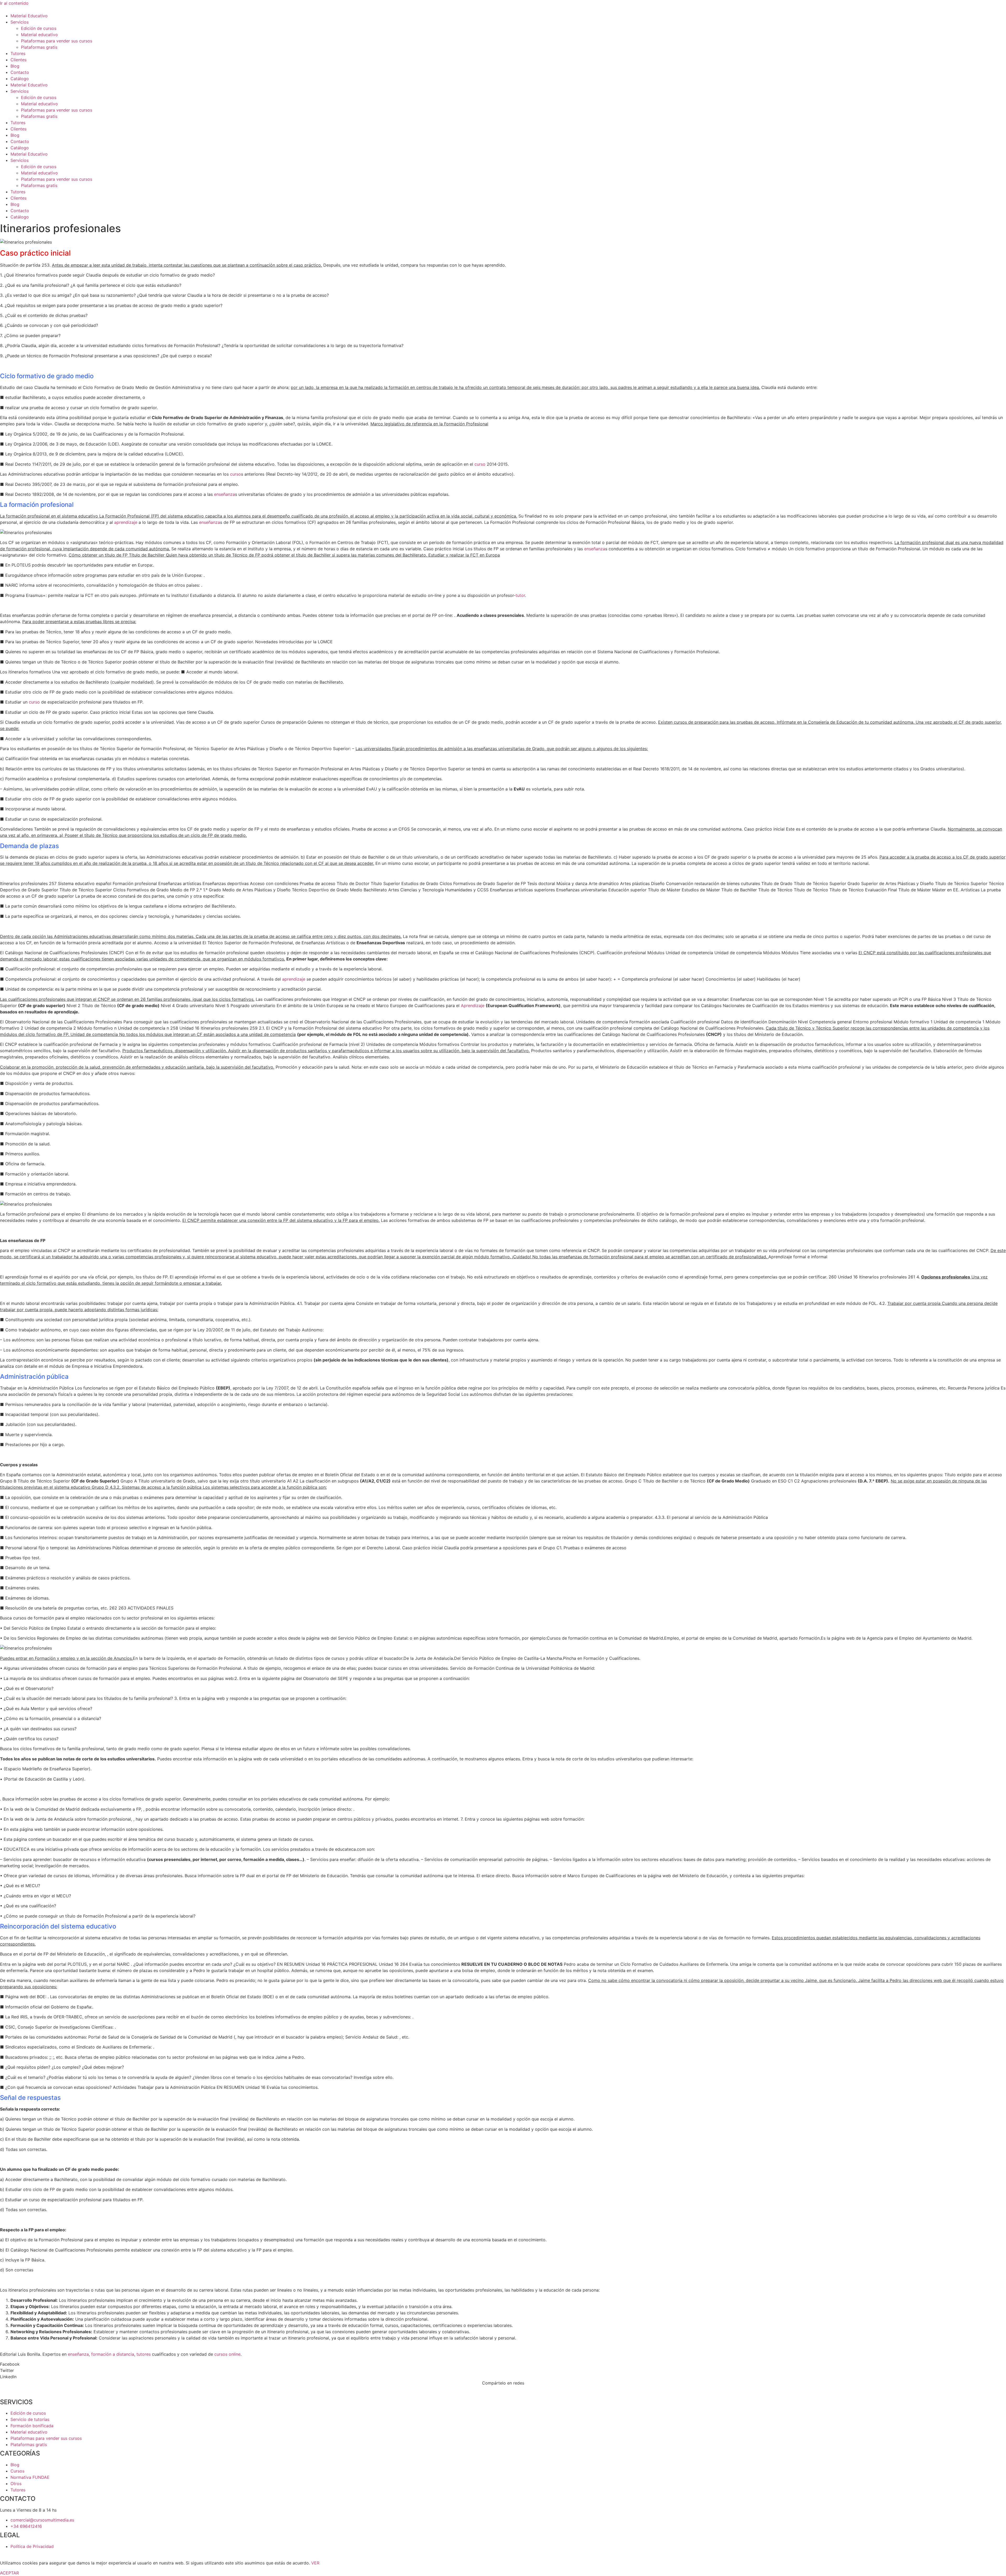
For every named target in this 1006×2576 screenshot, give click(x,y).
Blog (15, 66)
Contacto (20, 72)
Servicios (20, 22)
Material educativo (39, 35)
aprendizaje (126, 522)
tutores (144, 2354)
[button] (503, 2364)
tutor (520, 595)
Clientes (18, 60)
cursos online (227, 2354)
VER (315, 2563)
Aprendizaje (473, 1006)
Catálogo (20, 79)
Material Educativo (29, 16)
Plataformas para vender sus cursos (57, 41)
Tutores (18, 53)
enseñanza (225, 494)
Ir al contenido (14, 3)
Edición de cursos (39, 28)
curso (480, 464)
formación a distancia (113, 2354)
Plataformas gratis (39, 47)
